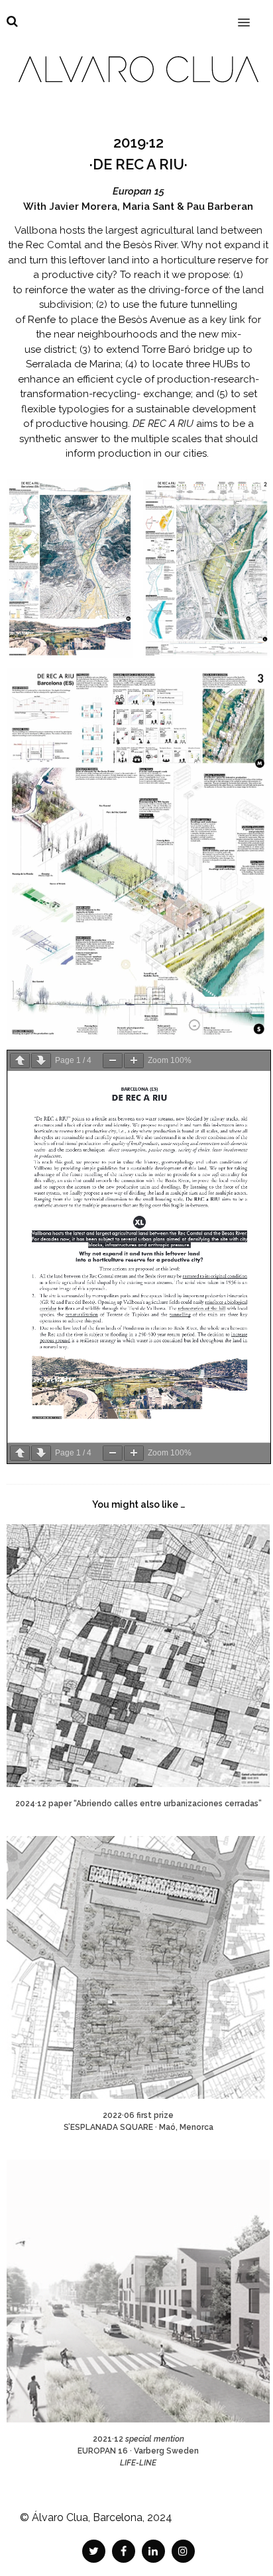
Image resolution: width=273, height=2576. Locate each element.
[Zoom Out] (113, 1061)
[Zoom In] (134, 1061)
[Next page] (41, 1061)
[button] (251, 14)
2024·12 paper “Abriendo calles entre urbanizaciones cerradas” (138, 1804)
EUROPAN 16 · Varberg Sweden (138, 2451)
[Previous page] (20, 1061)
